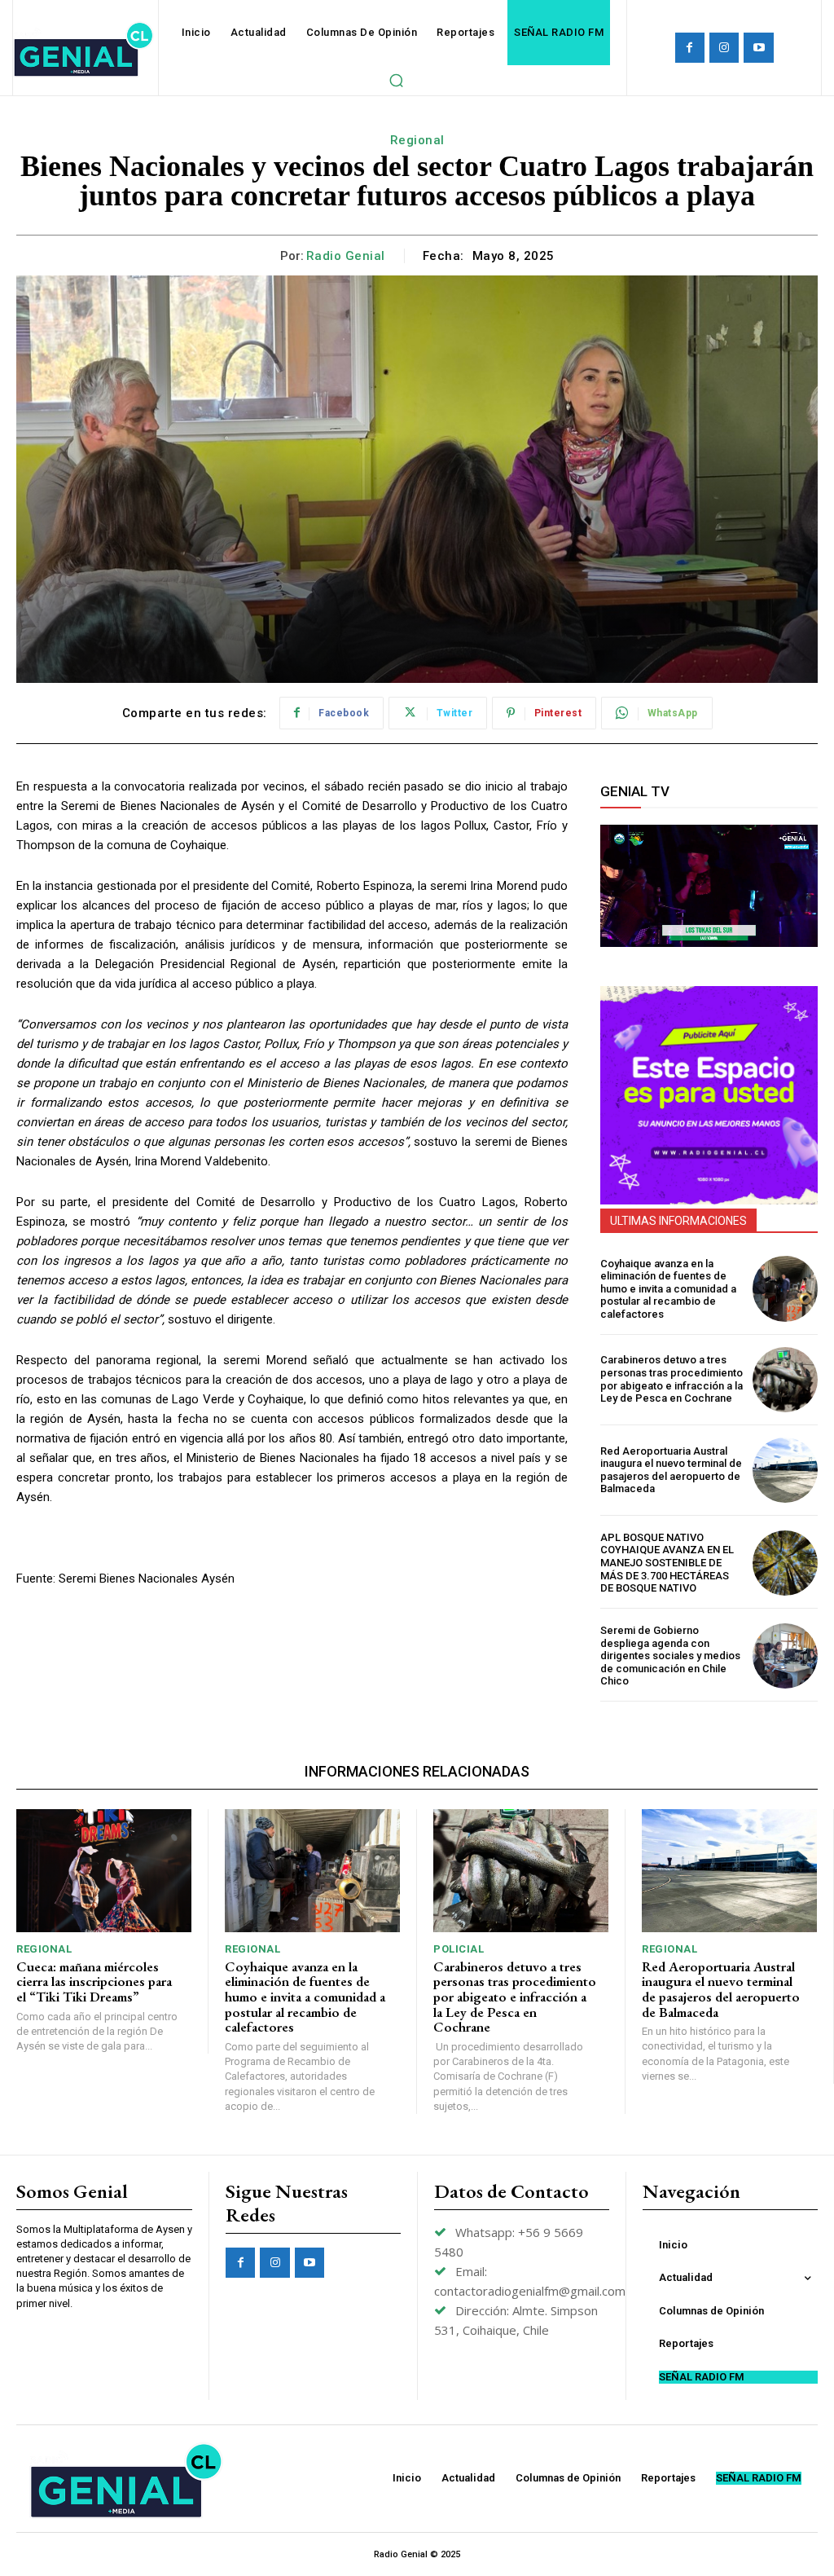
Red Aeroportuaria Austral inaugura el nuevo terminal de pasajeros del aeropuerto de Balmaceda (671, 1470)
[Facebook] (690, 47)
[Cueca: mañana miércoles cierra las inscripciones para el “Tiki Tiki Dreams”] (104, 1871)
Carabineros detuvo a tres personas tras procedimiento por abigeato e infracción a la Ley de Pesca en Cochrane (672, 1379)
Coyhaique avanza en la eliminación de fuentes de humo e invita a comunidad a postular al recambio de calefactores (668, 1289)
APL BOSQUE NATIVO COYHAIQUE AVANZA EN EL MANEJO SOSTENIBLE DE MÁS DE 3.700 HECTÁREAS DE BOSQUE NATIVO (667, 1563)
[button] (396, 80)
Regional (417, 140)
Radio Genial (346, 256)
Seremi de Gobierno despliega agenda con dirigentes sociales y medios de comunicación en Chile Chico (670, 1656)
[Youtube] (758, 47)
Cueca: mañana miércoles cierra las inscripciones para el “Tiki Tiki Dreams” (94, 1982)
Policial (459, 1949)
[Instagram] (724, 47)
